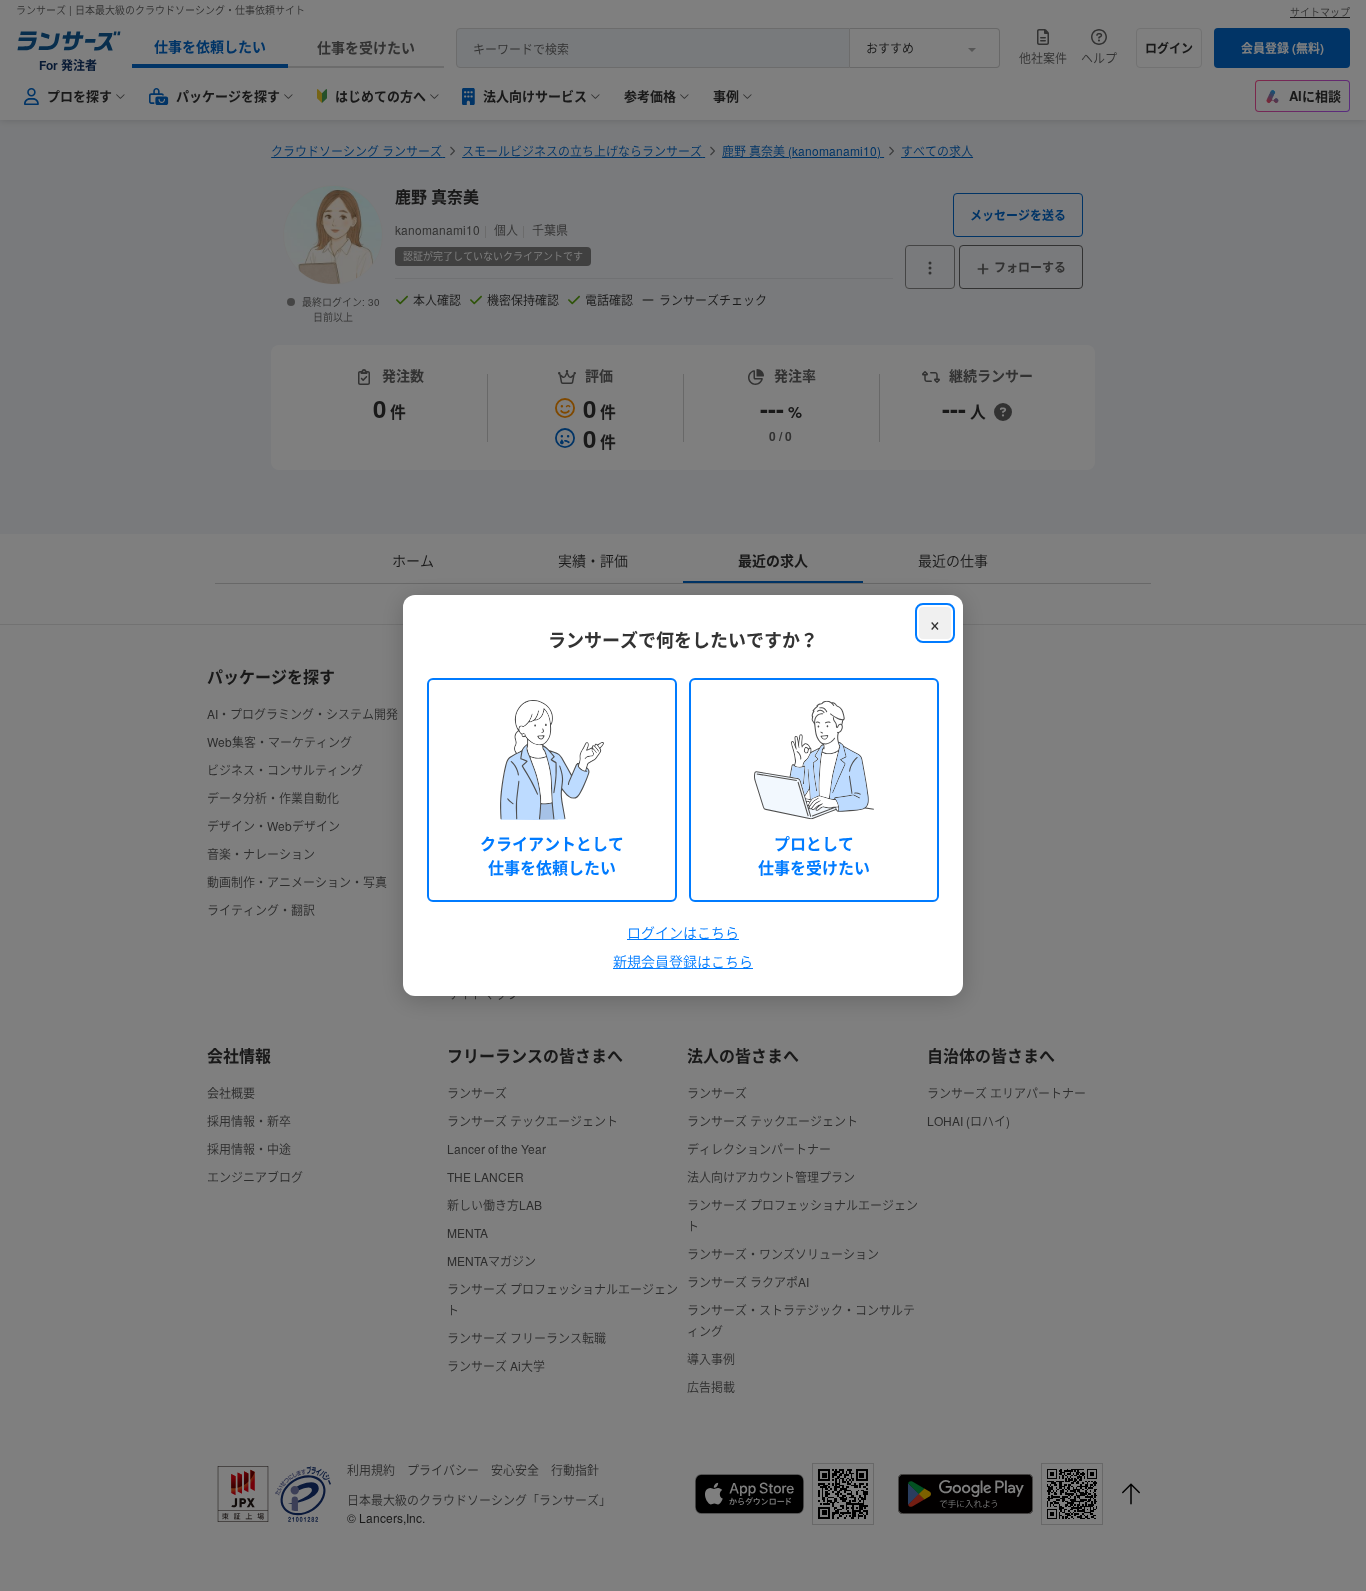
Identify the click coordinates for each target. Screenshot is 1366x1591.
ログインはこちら (683, 932)
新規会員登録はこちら (683, 961)
